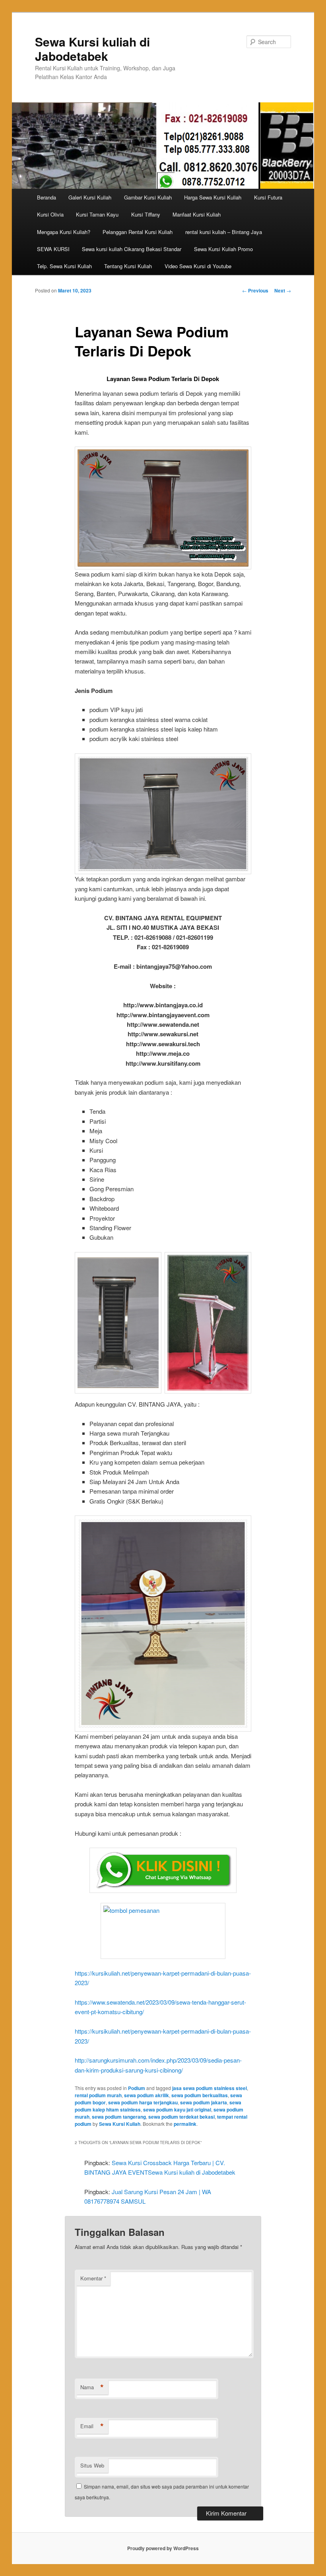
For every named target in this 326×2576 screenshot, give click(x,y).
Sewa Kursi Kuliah (120, 2124)
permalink (185, 2124)
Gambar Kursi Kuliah (148, 197)
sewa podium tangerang (119, 2117)
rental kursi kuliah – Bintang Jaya (224, 232)
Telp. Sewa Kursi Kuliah (64, 266)
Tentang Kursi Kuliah (128, 266)
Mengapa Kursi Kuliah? (64, 232)
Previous (255, 290)
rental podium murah (98, 2095)
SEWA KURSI (53, 249)
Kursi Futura (268, 197)
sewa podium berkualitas (200, 2095)
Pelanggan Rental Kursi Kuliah (138, 232)
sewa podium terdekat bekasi (181, 2117)
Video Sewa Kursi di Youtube (198, 266)
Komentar (93, 2278)
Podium (137, 2088)
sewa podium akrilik (147, 2095)
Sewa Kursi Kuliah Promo (223, 249)
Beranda (47, 197)
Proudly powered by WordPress (163, 2548)
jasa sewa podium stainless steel (210, 2088)
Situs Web (92, 2465)
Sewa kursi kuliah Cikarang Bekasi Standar (132, 249)
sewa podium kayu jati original (177, 2110)
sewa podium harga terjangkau (143, 2102)
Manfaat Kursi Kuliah (197, 214)
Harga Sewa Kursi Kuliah (213, 197)
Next (283, 290)
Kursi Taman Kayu (97, 214)
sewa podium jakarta (204, 2102)
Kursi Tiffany (146, 214)
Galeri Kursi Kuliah (90, 197)
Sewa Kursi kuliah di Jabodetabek (92, 49)
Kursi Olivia (50, 214)
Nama (92, 2387)
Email (92, 2426)
